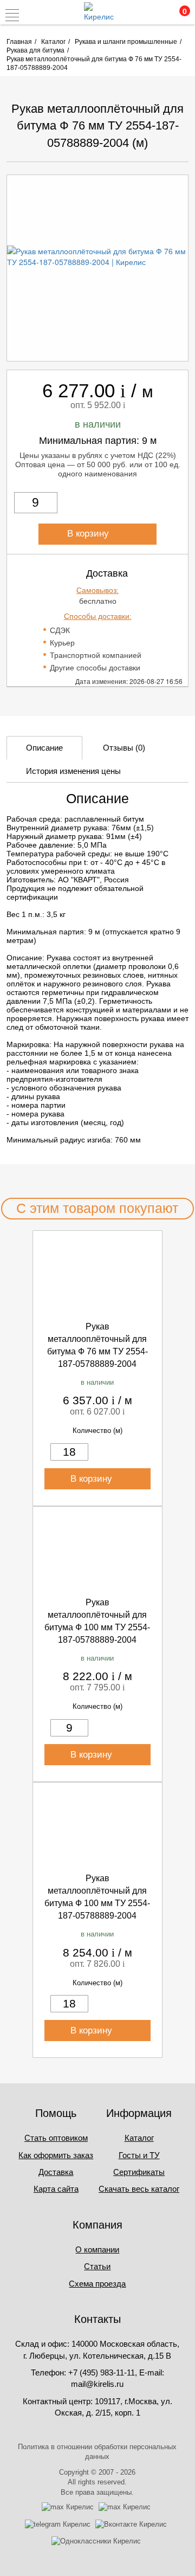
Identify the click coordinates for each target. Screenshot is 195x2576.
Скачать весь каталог (139, 2189)
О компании (97, 2249)
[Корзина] (178, 15)
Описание (44, 748)
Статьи (97, 2266)
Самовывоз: (97, 590)
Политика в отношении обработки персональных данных (97, 2452)
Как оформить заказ (56, 2155)
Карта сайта (56, 2189)
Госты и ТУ (139, 2155)
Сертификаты (139, 2172)
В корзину (89, 534)
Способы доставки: (98, 616)
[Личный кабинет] (132, 15)
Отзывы (124, 748)
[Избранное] (154, 15)
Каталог (139, 2138)
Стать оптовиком (56, 2138)
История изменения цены (73, 771)
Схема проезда (97, 2284)
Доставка (56, 2172)
